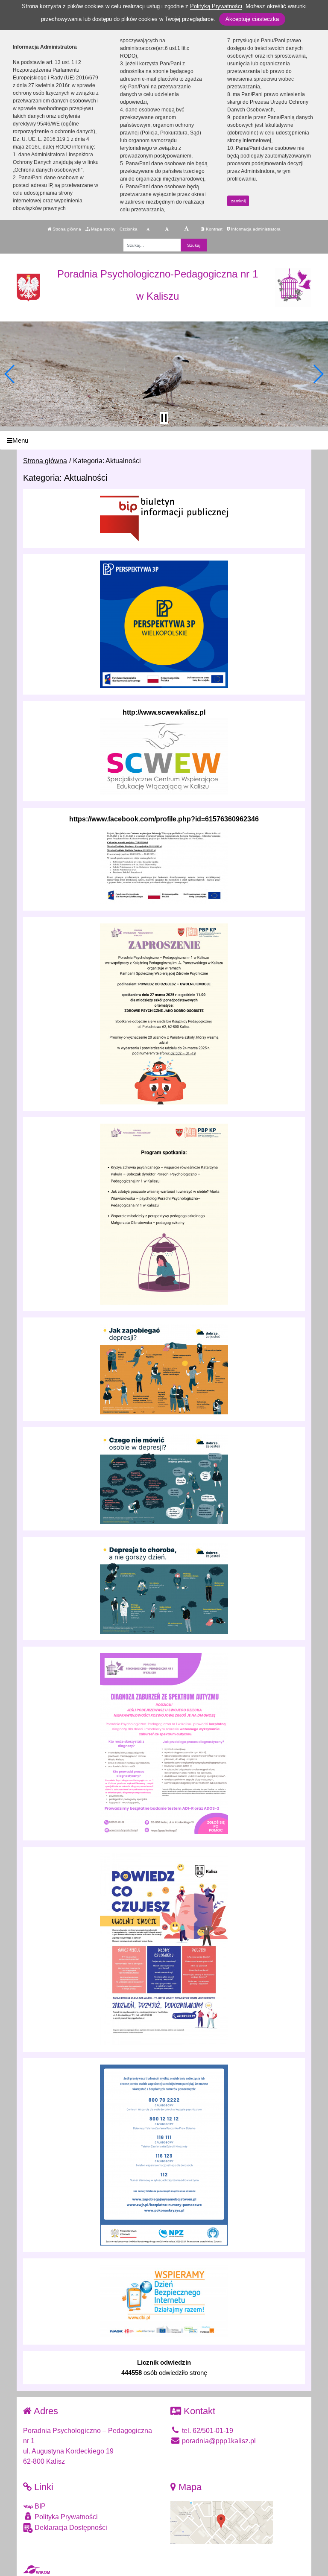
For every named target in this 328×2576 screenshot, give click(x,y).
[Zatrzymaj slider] (164, 418)
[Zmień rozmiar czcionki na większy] (167, 229)
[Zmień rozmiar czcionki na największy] (186, 229)
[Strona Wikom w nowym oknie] (37, 2570)
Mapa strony (102, 229)
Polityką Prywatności (216, 6)
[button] (10, 374)
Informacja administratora (255, 229)
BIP (39, 2506)
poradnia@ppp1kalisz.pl (218, 2441)
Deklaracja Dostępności (70, 2528)
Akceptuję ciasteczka (252, 19)
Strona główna (66, 229)
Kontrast (214, 229)
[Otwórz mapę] (222, 2522)
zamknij (238, 201)
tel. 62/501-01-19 (207, 2431)
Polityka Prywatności (65, 2517)
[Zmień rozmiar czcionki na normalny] (148, 229)
